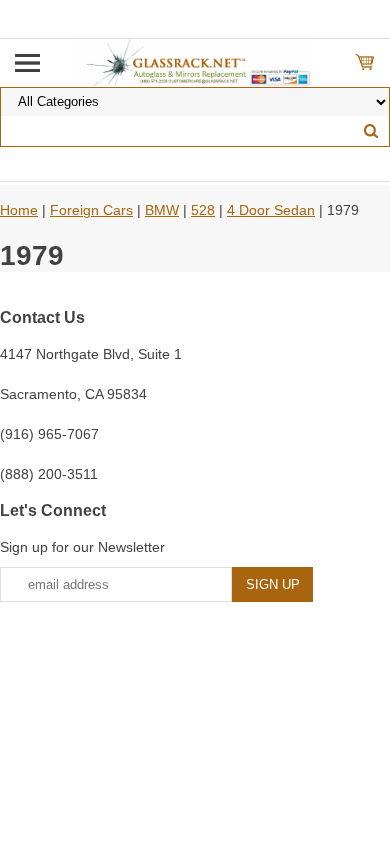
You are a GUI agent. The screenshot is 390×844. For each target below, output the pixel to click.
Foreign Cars (91, 210)
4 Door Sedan (271, 210)
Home (19, 210)
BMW (162, 210)
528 (203, 210)
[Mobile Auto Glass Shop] (195, 62)
